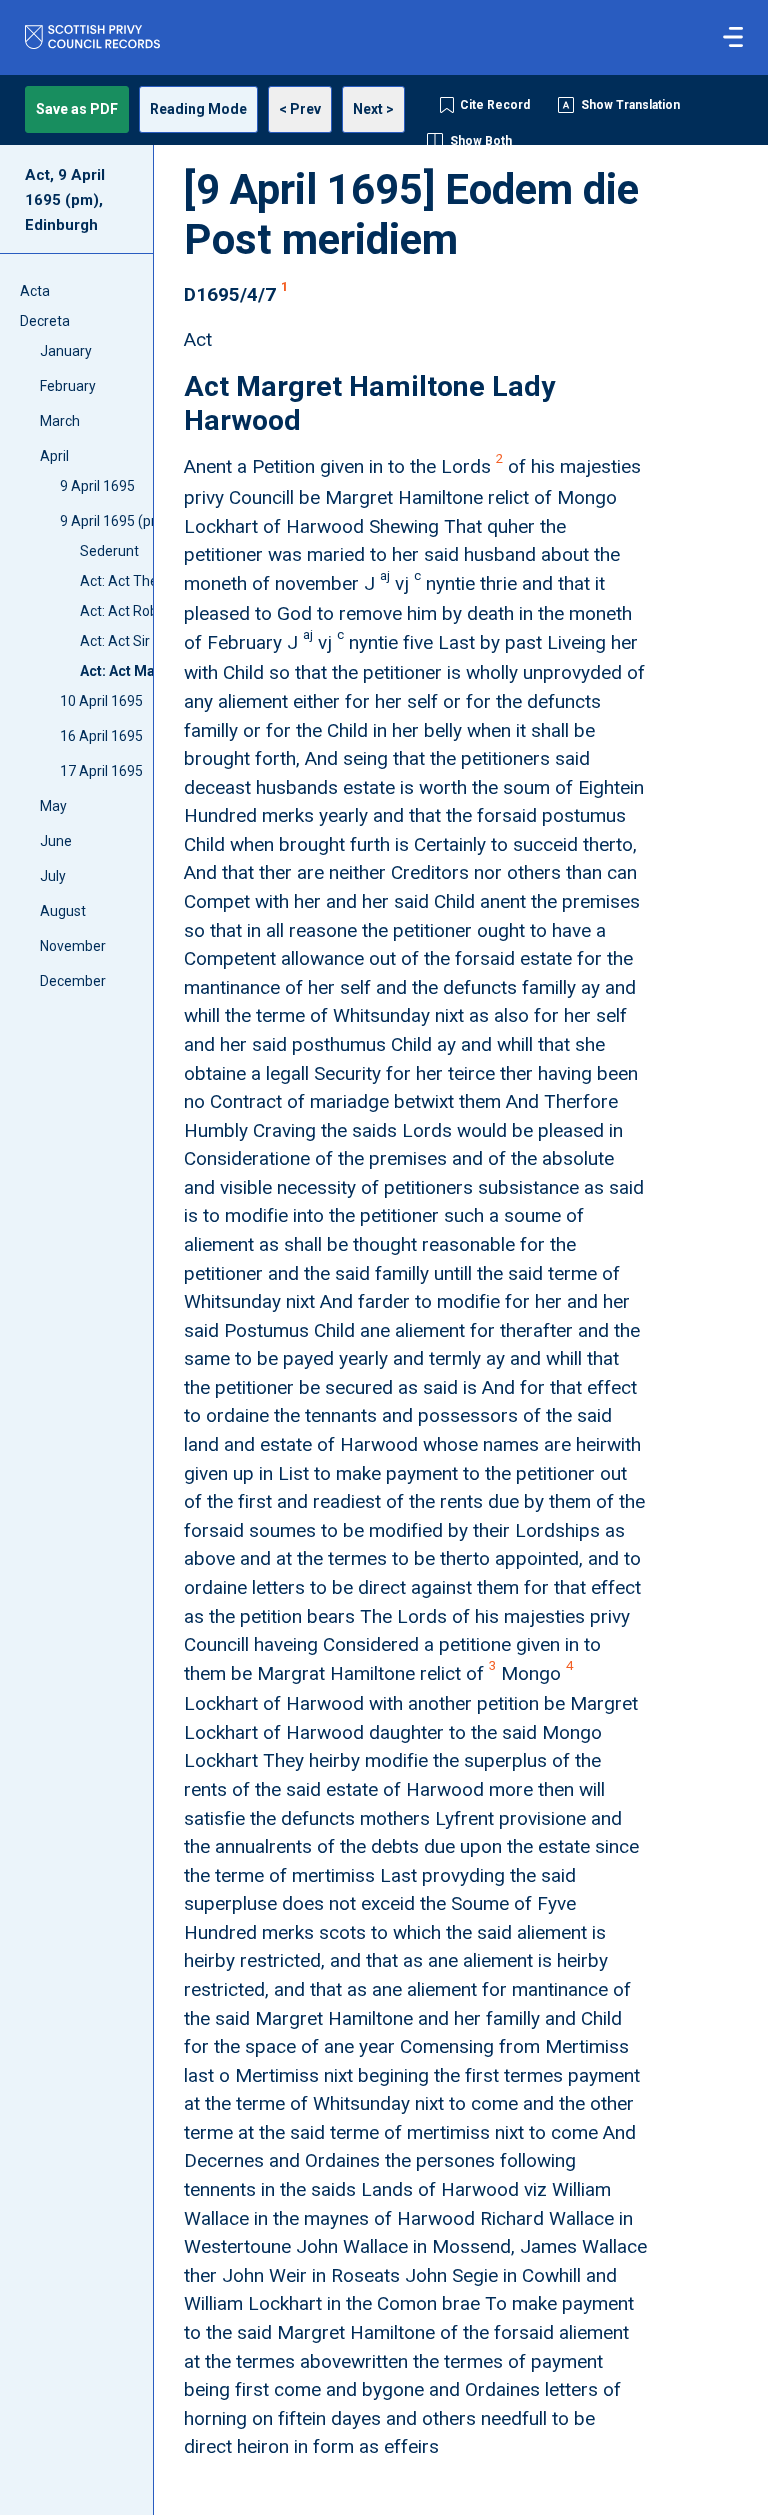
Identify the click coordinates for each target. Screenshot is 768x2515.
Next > (373, 109)
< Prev (300, 109)
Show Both (481, 141)
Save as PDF (77, 109)
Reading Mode (198, 109)
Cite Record (495, 105)
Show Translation (630, 105)
